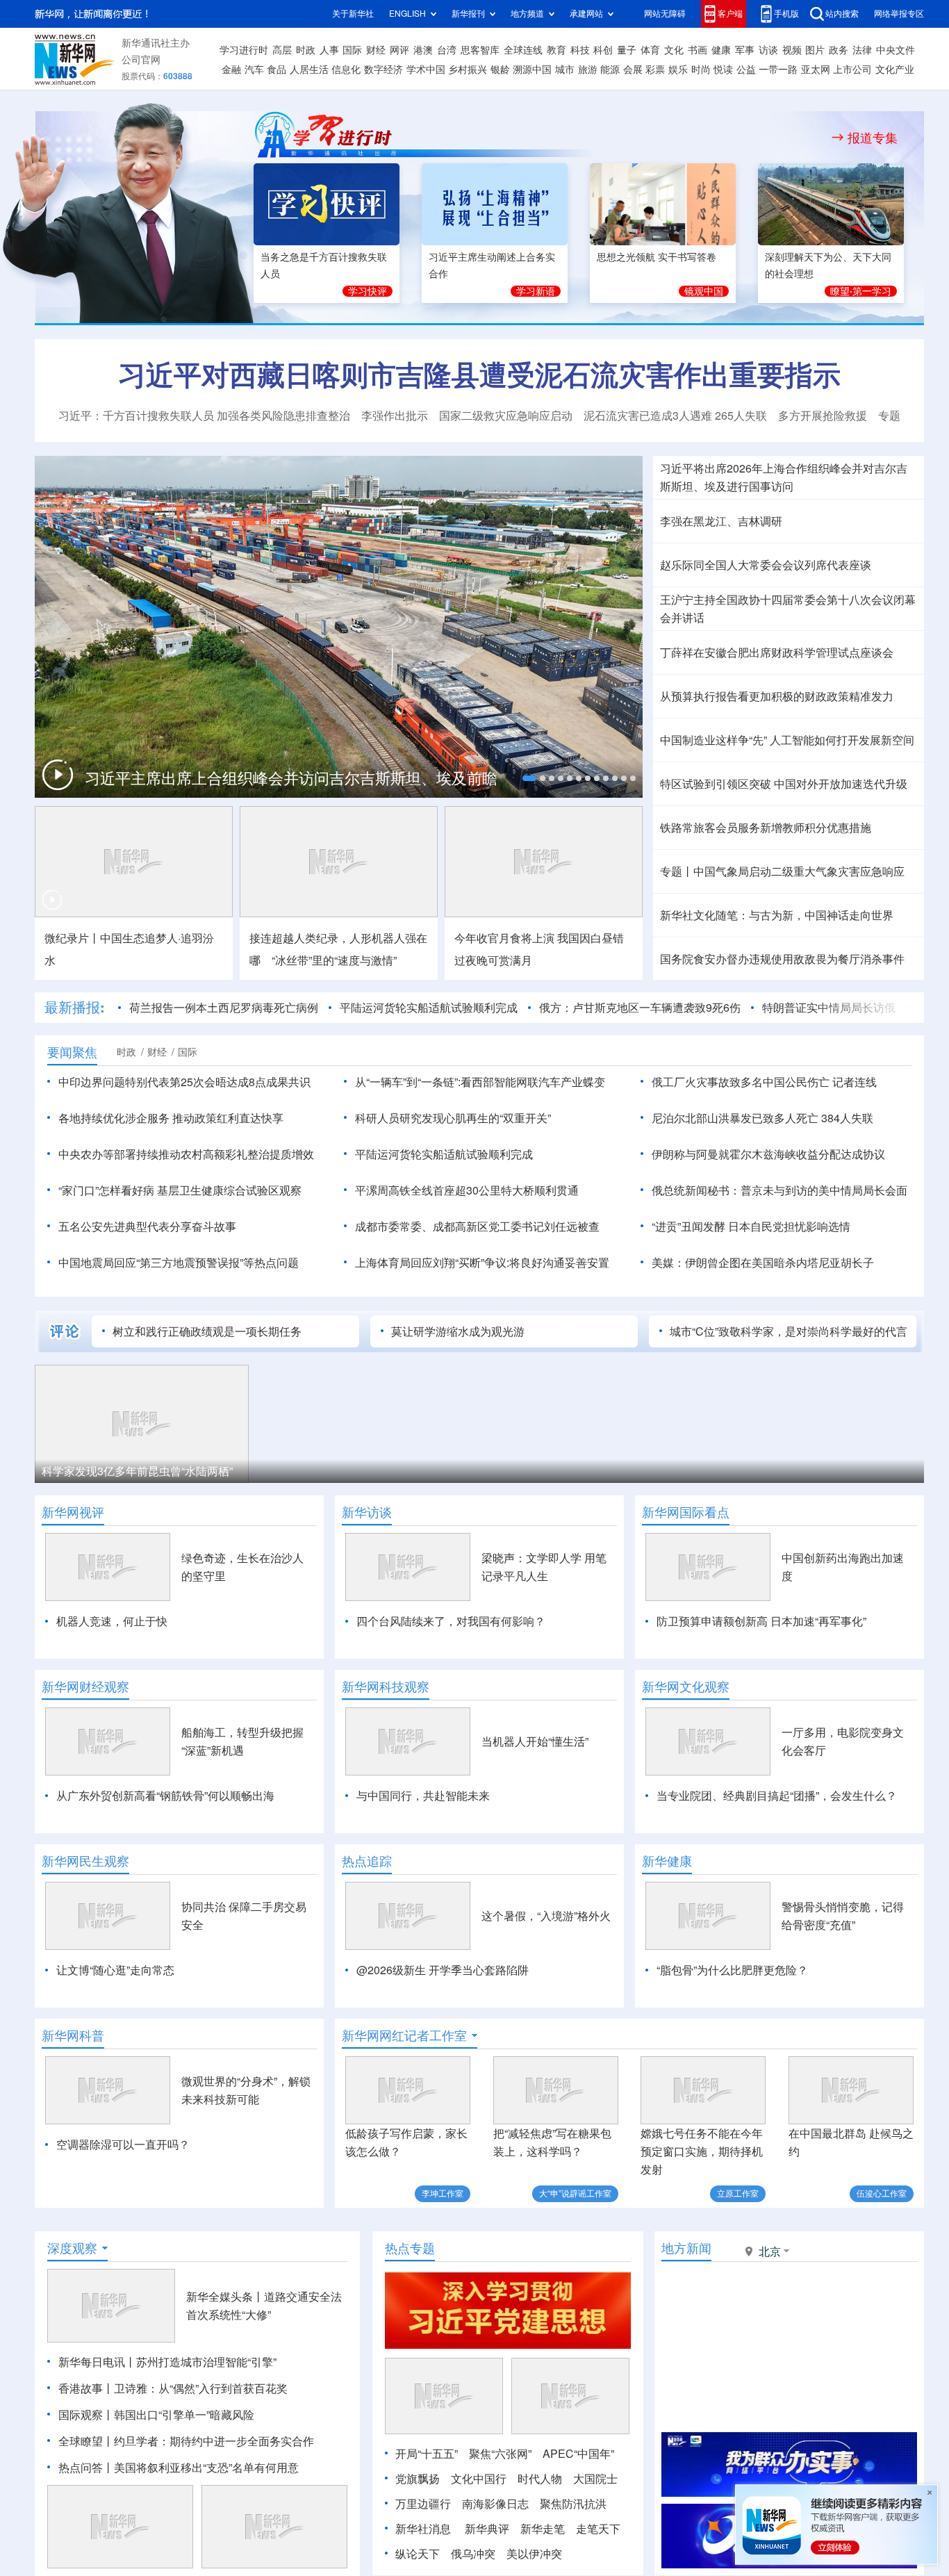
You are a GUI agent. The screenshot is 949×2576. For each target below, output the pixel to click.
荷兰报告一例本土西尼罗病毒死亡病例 (224, 1008)
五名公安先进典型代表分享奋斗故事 (147, 1227)
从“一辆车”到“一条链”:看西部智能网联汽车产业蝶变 (480, 1082)
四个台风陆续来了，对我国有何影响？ (451, 1621)
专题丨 (677, 871)
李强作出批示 (395, 416)
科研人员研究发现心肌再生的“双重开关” (453, 1118)
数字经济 (383, 69)
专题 (889, 416)
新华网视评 (73, 1512)
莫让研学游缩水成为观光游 (458, 1331)
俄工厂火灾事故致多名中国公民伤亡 (741, 1082)
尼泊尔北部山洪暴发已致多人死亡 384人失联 (762, 1118)
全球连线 (523, 50)
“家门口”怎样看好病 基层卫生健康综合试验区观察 (180, 1190)
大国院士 (595, 2479)
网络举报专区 (899, 14)
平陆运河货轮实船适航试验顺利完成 (429, 1008)
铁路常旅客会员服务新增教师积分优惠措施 (766, 828)
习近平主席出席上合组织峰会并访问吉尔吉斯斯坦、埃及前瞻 (291, 778)
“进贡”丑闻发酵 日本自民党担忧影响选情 (751, 1227)
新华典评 (487, 2529)
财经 (376, 50)
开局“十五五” (427, 2454)
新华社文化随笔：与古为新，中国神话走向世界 (777, 915)
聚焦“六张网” (500, 2454)
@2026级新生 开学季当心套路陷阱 (443, 1970)
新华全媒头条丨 (225, 2297)
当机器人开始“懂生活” (535, 1741)
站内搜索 (842, 14)
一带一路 (778, 69)
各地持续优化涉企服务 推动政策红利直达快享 (171, 1118)
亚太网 (816, 69)
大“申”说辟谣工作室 (575, 2193)
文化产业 (895, 69)
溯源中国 (532, 69)
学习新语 (536, 291)
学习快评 (368, 291)
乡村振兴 (468, 69)
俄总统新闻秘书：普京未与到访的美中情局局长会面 (779, 1190)
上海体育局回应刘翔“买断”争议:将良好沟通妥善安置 (482, 1263)
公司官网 (141, 60)
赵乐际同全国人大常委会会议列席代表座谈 (766, 565)
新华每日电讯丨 (97, 2362)
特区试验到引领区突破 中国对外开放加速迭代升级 (784, 784)
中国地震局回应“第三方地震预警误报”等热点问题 (179, 1263)
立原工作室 (738, 2193)
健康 (721, 50)
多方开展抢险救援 (823, 416)
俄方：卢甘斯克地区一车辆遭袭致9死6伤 (640, 1008)
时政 (306, 50)
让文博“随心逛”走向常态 (115, 1970)
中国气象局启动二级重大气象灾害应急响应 (799, 871)
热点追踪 (367, 1861)
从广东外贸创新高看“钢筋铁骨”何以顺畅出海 (165, 1796)
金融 (231, 69)
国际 (352, 50)
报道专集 (873, 138)
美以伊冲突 (534, 2554)
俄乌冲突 (473, 2554)
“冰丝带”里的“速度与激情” (334, 960)
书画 (698, 50)
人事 (329, 50)
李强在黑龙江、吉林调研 (721, 521)
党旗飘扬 (418, 2479)
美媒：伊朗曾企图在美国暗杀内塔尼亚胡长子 (763, 1263)
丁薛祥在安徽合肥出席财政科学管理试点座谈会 (777, 653)
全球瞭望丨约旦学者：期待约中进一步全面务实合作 (186, 2441)
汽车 (254, 69)
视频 (792, 50)
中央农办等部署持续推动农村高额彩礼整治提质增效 (186, 1154)
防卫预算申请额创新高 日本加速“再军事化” (761, 1621)
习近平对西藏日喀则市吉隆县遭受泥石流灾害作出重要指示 (479, 375)
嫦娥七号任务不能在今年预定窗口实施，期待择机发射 (702, 2151)
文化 (674, 50)
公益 (746, 69)
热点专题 (410, 2248)
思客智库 (480, 50)
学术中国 (426, 69)
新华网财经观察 (85, 1687)
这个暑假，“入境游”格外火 (546, 1916)
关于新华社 (353, 14)
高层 (282, 50)
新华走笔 (543, 2529)
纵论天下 (418, 2554)
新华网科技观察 (386, 1687)
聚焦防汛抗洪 (573, 2504)
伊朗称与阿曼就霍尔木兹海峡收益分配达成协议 (768, 1154)
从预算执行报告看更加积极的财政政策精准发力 (777, 696)
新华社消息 (423, 2529)
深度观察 (72, 2248)
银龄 (500, 69)
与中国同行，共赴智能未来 (423, 1796)
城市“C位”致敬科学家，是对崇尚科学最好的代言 (789, 1331)
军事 (745, 50)
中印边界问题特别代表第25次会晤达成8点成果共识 (184, 1082)
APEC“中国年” (578, 2454)
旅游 (588, 69)
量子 (627, 50)
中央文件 (896, 50)
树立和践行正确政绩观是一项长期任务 (207, 1331)
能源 (610, 69)
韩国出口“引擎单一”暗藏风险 (184, 2415)
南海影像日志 (495, 2504)
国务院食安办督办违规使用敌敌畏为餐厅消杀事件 (782, 959)
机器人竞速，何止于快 (112, 1621)
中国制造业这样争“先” (713, 740)
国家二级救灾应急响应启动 (506, 416)
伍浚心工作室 (882, 2193)
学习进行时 (244, 50)
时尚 (701, 69)
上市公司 (852, 69)
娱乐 (678, 69)
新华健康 (667, 1861)
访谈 (768, 50)
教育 (556, 50)
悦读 (723, 69)
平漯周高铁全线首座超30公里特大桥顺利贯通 (467, 1190)
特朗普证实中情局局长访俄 (829, 1008)
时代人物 (540, 2479)
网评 (399, 50)
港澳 (423, 50)
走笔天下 (598, 2529)
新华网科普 (73, 2035)
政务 (839, 50)
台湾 (447, 50)
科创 (603, 50)
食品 (277, 69)
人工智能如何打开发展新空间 (842, 740)
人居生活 (309, 69)
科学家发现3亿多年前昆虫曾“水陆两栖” (137, 1471)
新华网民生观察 (85, 1861)
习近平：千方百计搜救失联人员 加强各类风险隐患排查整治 (204, 416)
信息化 (346, 69)
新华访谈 (367, 1512)
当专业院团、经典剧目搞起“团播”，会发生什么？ (777, 1796)
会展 (633, 69)
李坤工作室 (443, 2193)
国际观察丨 (86, 2415)
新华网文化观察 (686, 1687)
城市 (565, 69)
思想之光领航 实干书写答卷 (657, 257)
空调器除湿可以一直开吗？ (123, 2144)
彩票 (655, 69)
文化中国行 (479, 2479)
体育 (650, 50)
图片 (815, 50)
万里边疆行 (423, 2504)
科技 (580, 50)
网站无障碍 (665, 14)
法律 (862, 50)
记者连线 (855, 1082)
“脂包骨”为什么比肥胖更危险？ (732, 1970)
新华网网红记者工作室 (404, 2035)
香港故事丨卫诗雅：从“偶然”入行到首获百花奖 (173, 2388)
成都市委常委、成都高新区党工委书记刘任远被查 (477, 1227)
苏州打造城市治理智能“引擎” (206, 2362)
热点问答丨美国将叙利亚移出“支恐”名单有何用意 (179, 2468)
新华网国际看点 (686, 1512)
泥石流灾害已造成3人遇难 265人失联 (675, 416)
